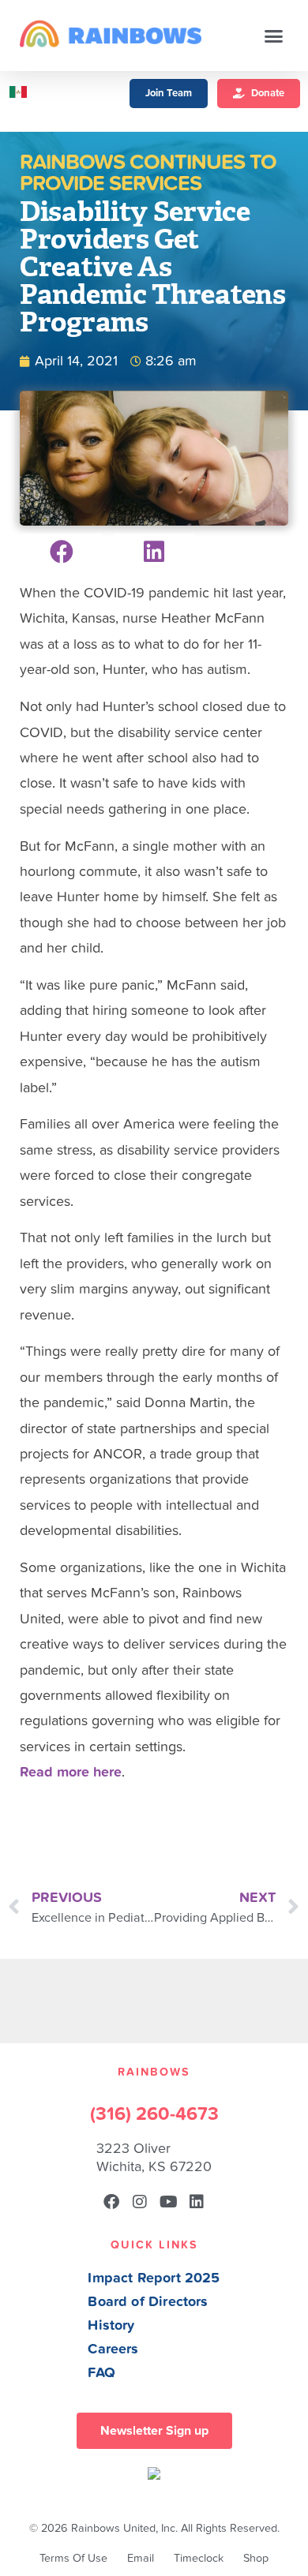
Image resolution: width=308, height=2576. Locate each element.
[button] (274, 36)
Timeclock (199, 2558)
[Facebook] (111, 2202)
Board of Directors (148, 2302)
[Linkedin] (197, 2202)
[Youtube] (168, 2202)
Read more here (71, 1772)
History (111, 2325)
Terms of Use (73, 2558)
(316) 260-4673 (154, 2114)
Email (141, 2558)
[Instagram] (140, 2202)
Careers (113, 2349)
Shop (256, 2558)
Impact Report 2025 (154, 2278)
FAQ (101, 2373)
